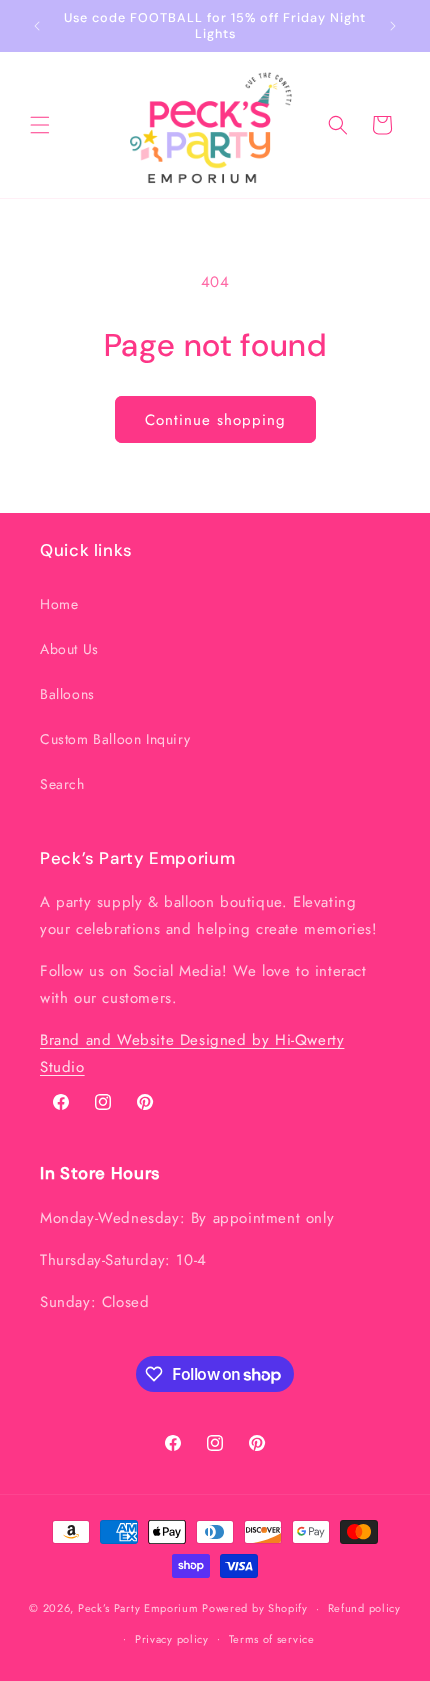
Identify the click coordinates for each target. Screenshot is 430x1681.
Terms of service (272, 1639)
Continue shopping (215, 420)
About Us (69, 649)
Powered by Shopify (255, 1608)
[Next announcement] (393, 26)
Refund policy (364, 1608)
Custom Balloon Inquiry (115, 739)
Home (59, 604)
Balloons (67, 694)
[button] (40, 125)
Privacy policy (172, 1639)
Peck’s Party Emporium (138, 1608)
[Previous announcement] (37, 26)
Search (62, 784)
